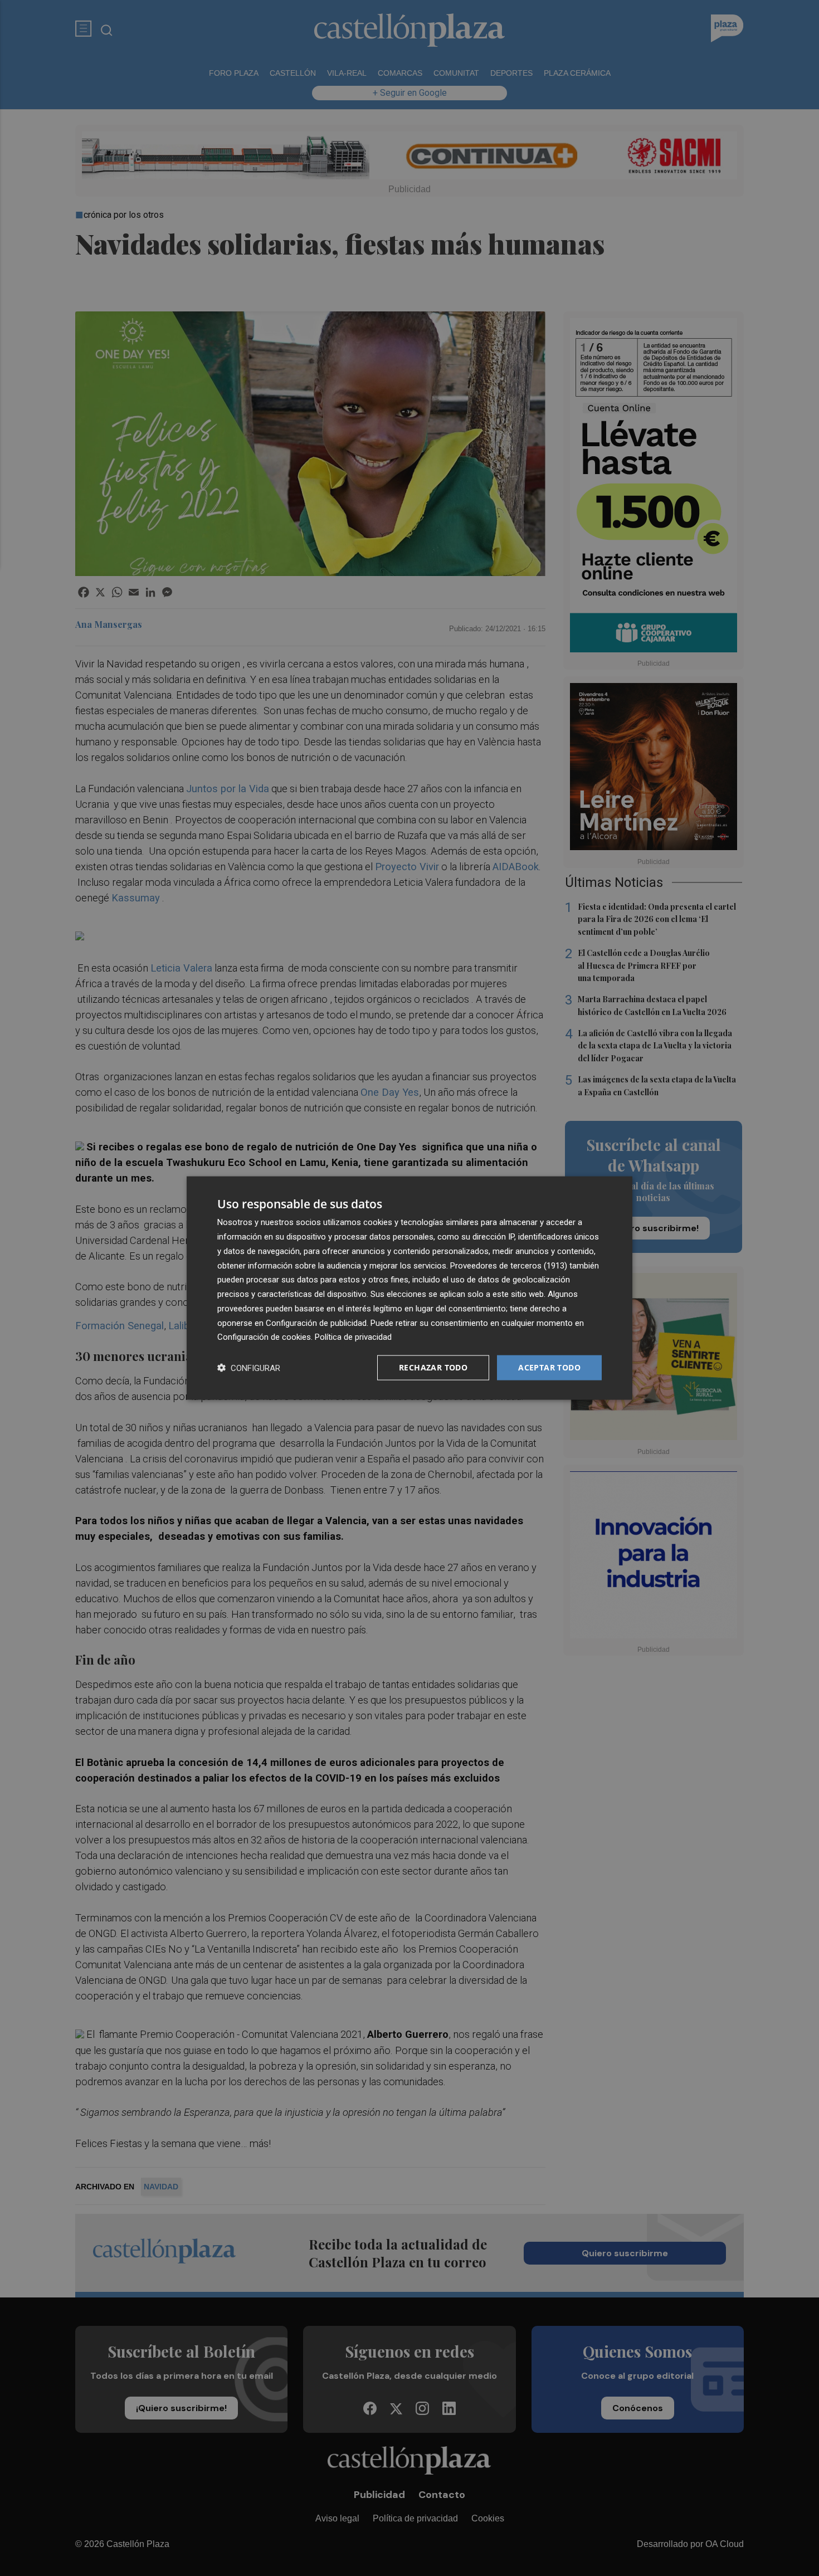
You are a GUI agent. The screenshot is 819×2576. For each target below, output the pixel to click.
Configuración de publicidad (316, 1323)
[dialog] (409, 1288)
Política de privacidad (353, 1337)
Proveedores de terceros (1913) (509, 1265)
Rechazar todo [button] (433, 1367)
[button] (249, 1368)
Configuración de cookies (264, 1337)
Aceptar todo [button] (549, 1367)
